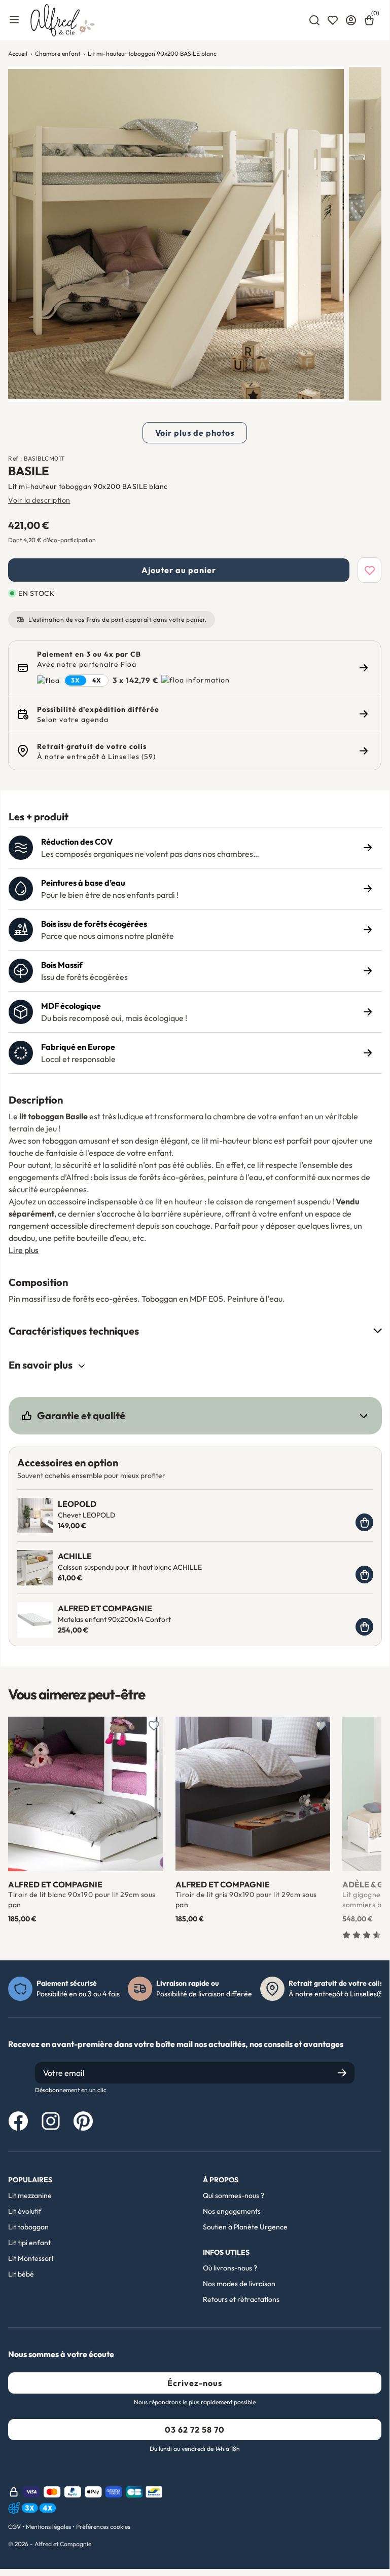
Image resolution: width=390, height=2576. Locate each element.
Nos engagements (232, 2211)
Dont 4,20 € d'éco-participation (52, 540)
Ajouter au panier (179, 570)
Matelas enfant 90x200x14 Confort (114, 1619)
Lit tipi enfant (29, 2243)
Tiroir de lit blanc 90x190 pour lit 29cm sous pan (82, 1900)
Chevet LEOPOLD (86, 1515)
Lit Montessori (31, 2258)
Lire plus (24, 1250)
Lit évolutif (25, 2211)
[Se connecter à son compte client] (351, 20)
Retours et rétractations (241, 2299)
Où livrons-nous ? (230, 2268)
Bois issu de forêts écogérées (94, 924)
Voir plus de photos (195, 433)
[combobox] (314, 20)
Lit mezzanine (30, 2195)
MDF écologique (71, 1006)
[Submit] (342, 2073)
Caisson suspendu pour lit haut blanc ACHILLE (130, 1567)
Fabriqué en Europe (78, 1047)
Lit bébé (21, 2274)
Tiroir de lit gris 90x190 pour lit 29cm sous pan (246, 1900)
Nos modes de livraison (239, 2284)
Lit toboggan (28, 2227)
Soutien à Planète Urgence (245, 2227)
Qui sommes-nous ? (234, 2195)
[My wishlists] (333, 20)
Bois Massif (62, 965)
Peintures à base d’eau (83, 883)
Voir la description (39, 500)
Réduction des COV (77, 842)
